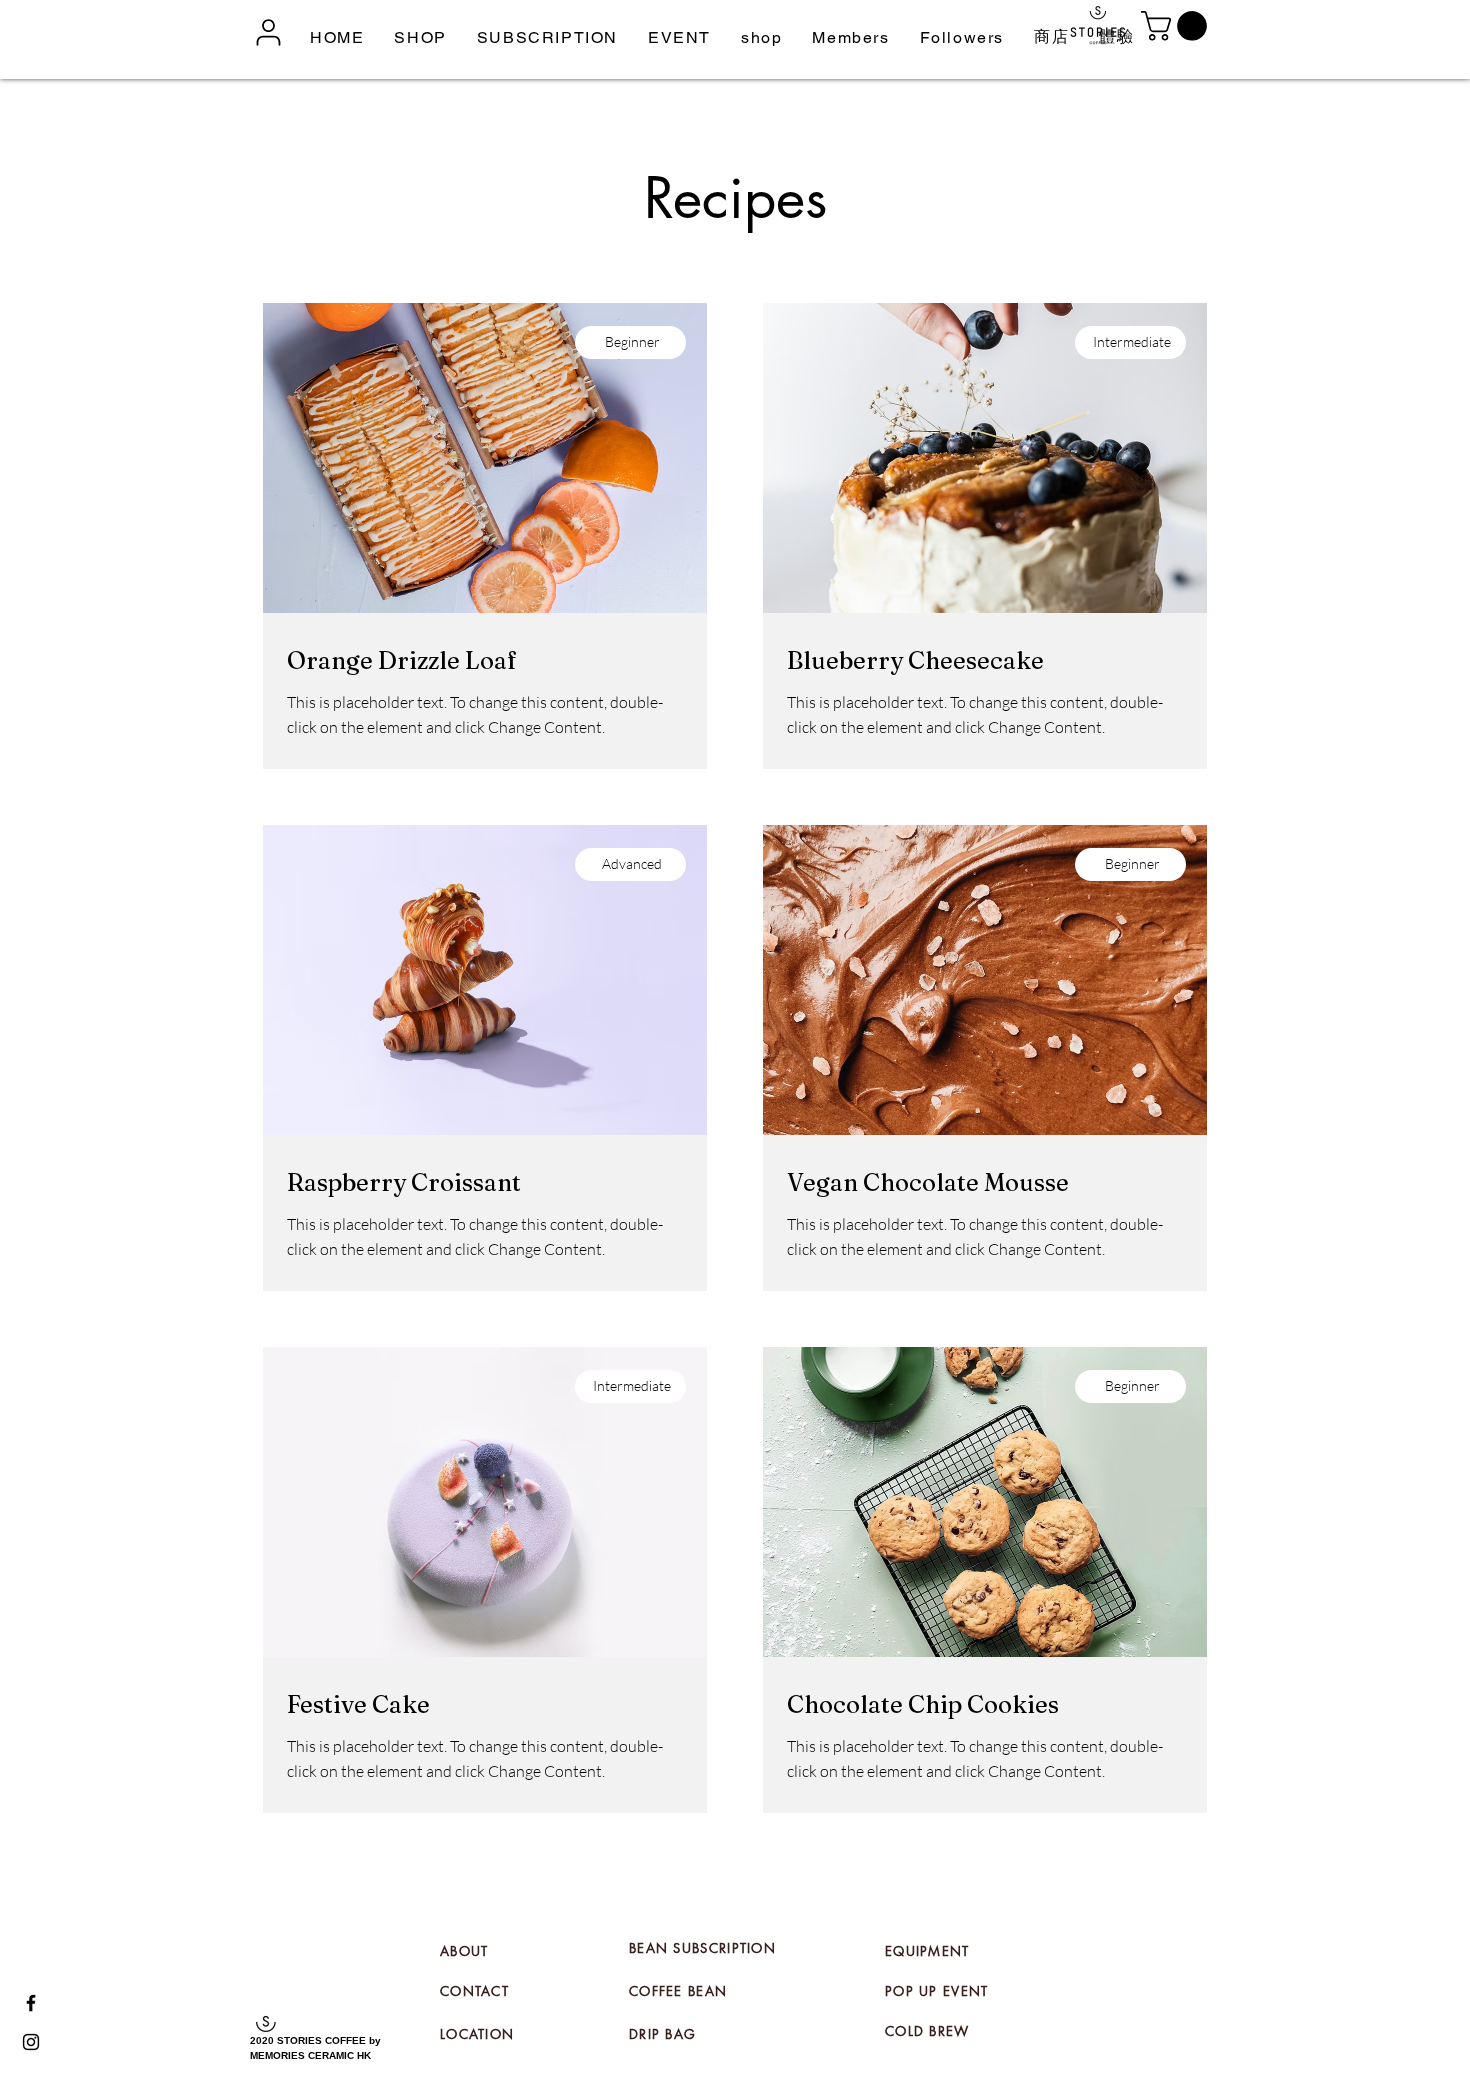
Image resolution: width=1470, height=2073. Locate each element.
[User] (265, 32)
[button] (420, 38)
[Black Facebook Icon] (31, 2003)
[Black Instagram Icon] (31, 2042)
